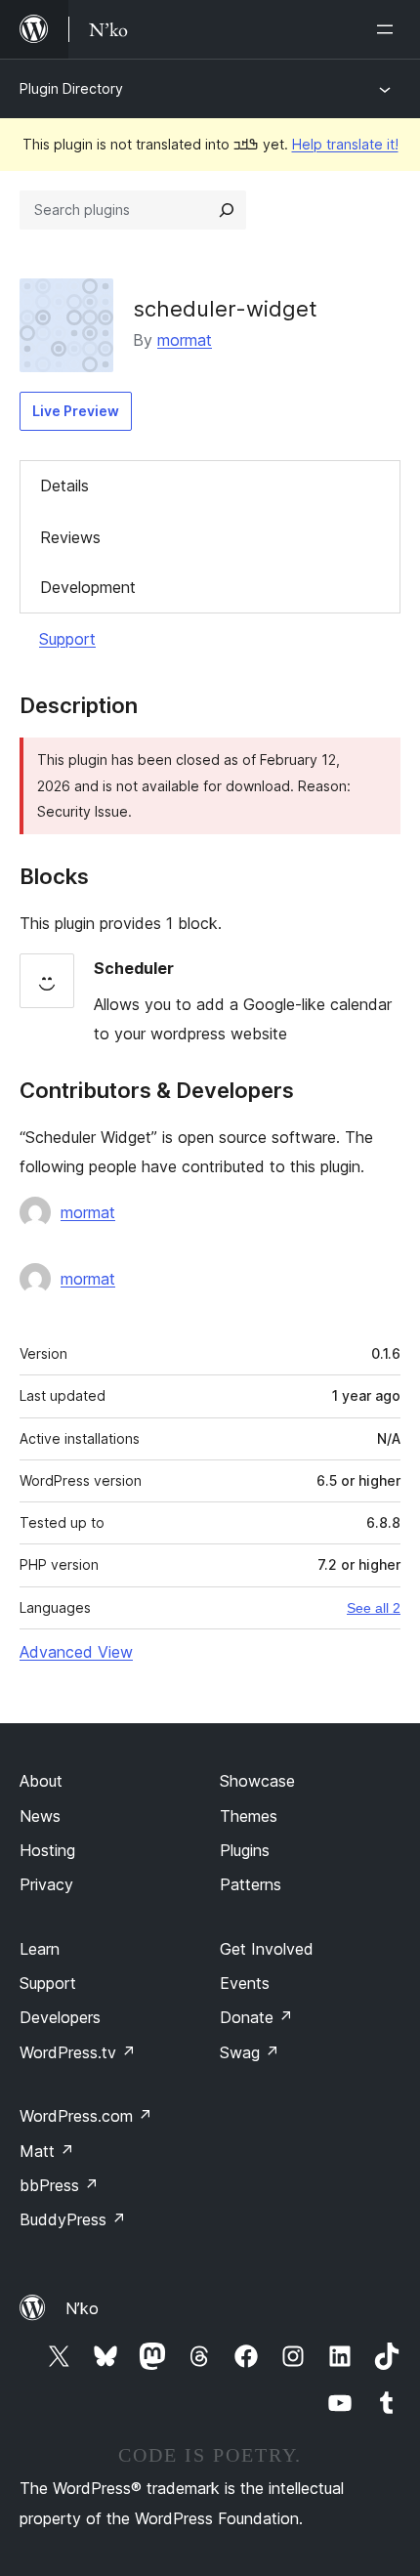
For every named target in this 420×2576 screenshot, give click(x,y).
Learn (40, 1949)
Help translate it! (345, 144)
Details (64, 486)
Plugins (245, 1850)
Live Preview (76, 411)
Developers (60, 2017)
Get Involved (267, 1949)
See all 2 (374, 1608)
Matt (47, 2151)
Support (67, 639)
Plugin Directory (71, 88)
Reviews (70, 537)
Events (245, 1983)
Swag (250, 2052)
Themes (249, 1816)
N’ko (82, 2308)
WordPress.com (86, 2116)
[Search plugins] (227, 210)
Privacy (46, 1884)
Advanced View (76, 1652)
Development (88, 587)
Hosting (47, 1850)
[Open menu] (389, 29)
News (40, 1816)
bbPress (59, 2185)
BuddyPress (73, 2219)
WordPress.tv (78, 2052)
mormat (185, 340)
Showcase (257, 1781)
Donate (256, 2017)
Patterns (251, 1884)
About (41, 1781)
